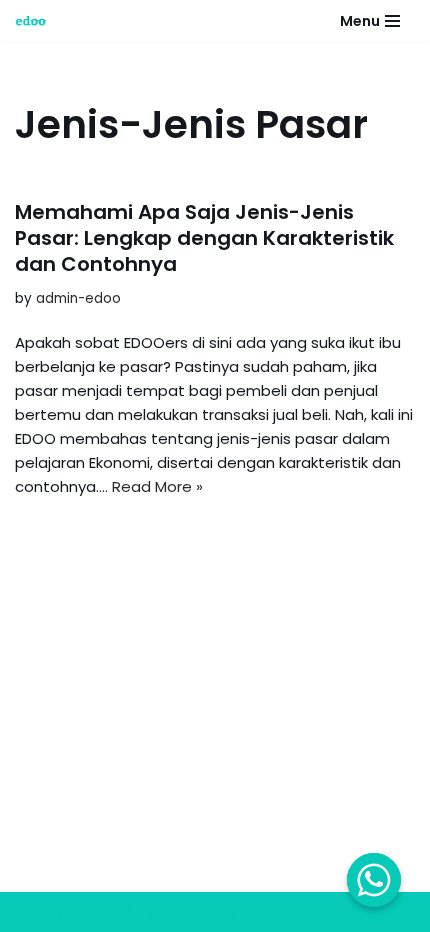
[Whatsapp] (374, 880)
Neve (34, 911)
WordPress (198, 911)
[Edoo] (36, 21)
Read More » (157, 486)
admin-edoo (78, 298)
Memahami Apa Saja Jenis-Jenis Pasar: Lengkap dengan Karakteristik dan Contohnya (204, 238)
